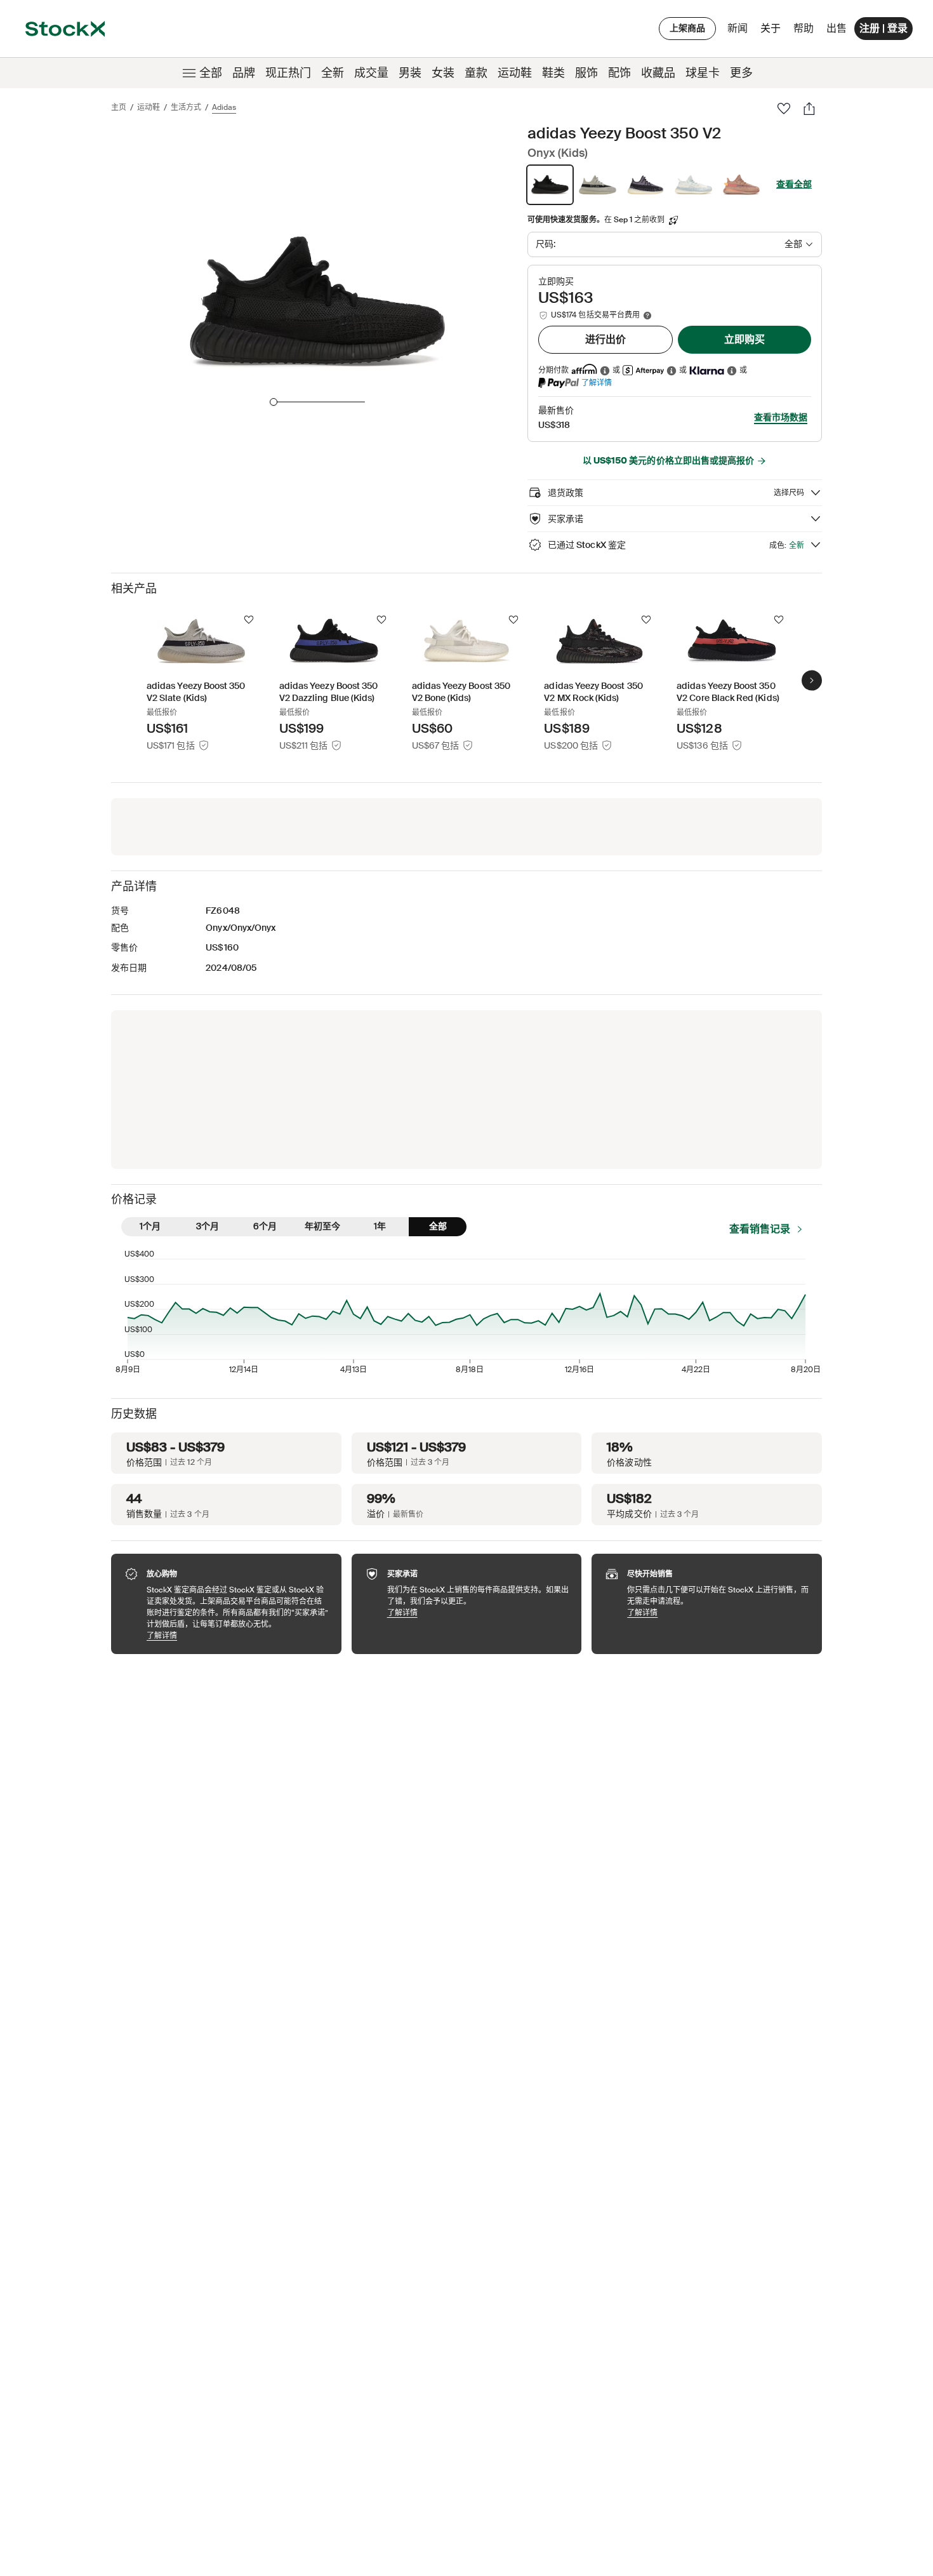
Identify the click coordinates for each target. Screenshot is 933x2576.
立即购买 (744, 339)
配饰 (619, 73)
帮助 (804, 28)
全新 (333, 73)
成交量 (371, 73)
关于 (773, 31)
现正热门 (288, 73)
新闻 (738, 28)
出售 (837, 28)
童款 (476, 73)
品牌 (244, 73)
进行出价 (605, 339)
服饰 (586, 73)
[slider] (274, 402)
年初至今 (322, 1226)
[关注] (249, 620)
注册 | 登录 (883, 28)
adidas (224, 107)
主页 (119, 107)
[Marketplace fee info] (647, 316)
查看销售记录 (760, 1229)
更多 (741, 73)
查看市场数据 (781, 417)
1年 (380, 1226)
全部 (211, 73)
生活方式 (186, 107)
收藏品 (658, 73)
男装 (410, 73)
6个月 (265, 1226)
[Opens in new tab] (605, 370)
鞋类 (553, 73)
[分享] (809, 109)
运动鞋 (515, 73)
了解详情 (597, 383)
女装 (443, 73)
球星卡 (703, 73)
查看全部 (794, 184)
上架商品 (687, 28)
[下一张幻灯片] (812, 680)
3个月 (208, 1226)
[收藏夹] (784, 109)
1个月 (150, 1226)
